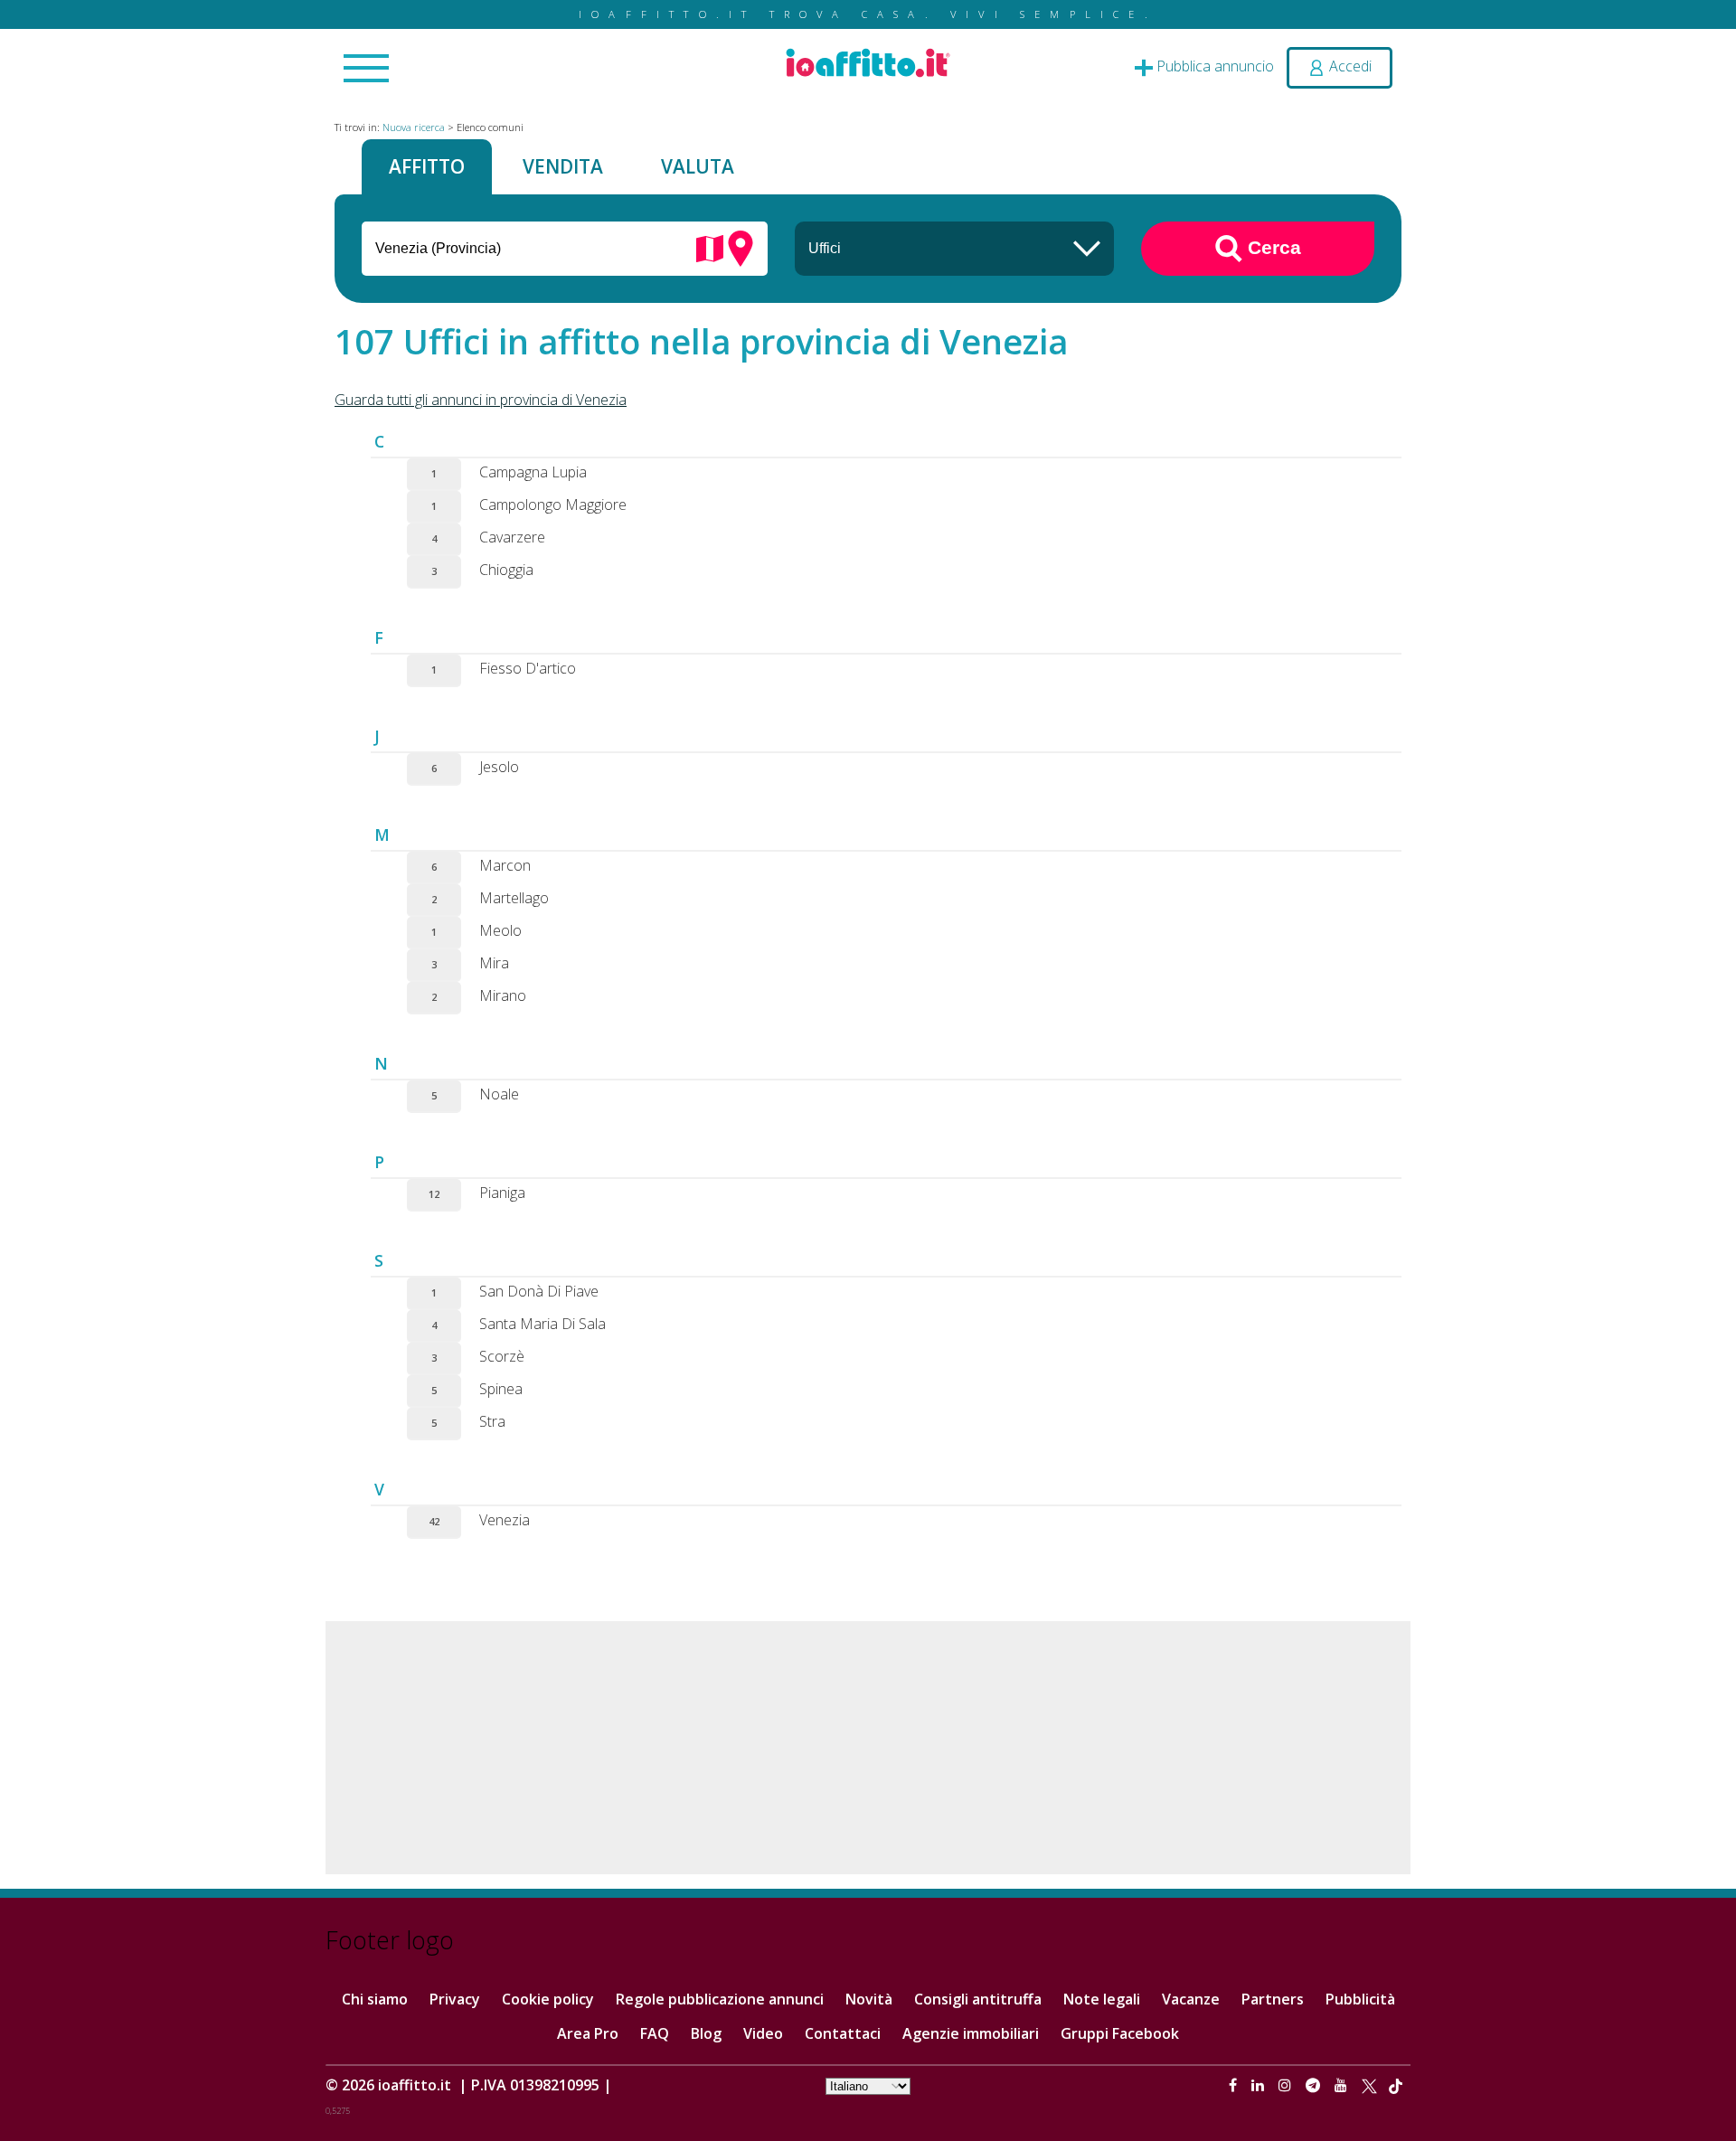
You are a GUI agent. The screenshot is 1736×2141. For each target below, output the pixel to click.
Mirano (503, 995)
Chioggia (506, 570)
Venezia (505, 1520)
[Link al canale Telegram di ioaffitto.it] (1315, 2085)
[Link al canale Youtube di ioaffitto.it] (1343, 2085)
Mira (494, 963)
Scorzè (502, 1356)
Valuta (698, 166)
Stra (492, 1421)
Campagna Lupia (533, 472)
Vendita (563, 166)
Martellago (514, 898)
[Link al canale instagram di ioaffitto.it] (1287, 2085)
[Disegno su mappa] (710, 247)
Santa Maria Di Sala (542, 1324)
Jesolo (499, 767)
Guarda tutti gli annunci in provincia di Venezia (481, 400)
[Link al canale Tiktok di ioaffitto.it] (1396, 2085)
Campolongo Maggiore (553, 505)
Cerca (1272, 246)
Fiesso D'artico (528, 668)
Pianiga (502, 1193)
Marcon (505, 865)
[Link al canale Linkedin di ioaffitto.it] (1260, 2085)
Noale (499, 1094)
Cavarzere (512, 537)
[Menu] (366, 70)
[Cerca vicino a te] (741, 247)
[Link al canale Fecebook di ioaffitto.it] (1235, 2085)
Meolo (500, 930)
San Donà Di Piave (539, 1291)
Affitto (427, 166)
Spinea (501, 1389)
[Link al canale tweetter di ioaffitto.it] (1369, 2085)
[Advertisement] (868, 1748)
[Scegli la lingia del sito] (868, 2085)
